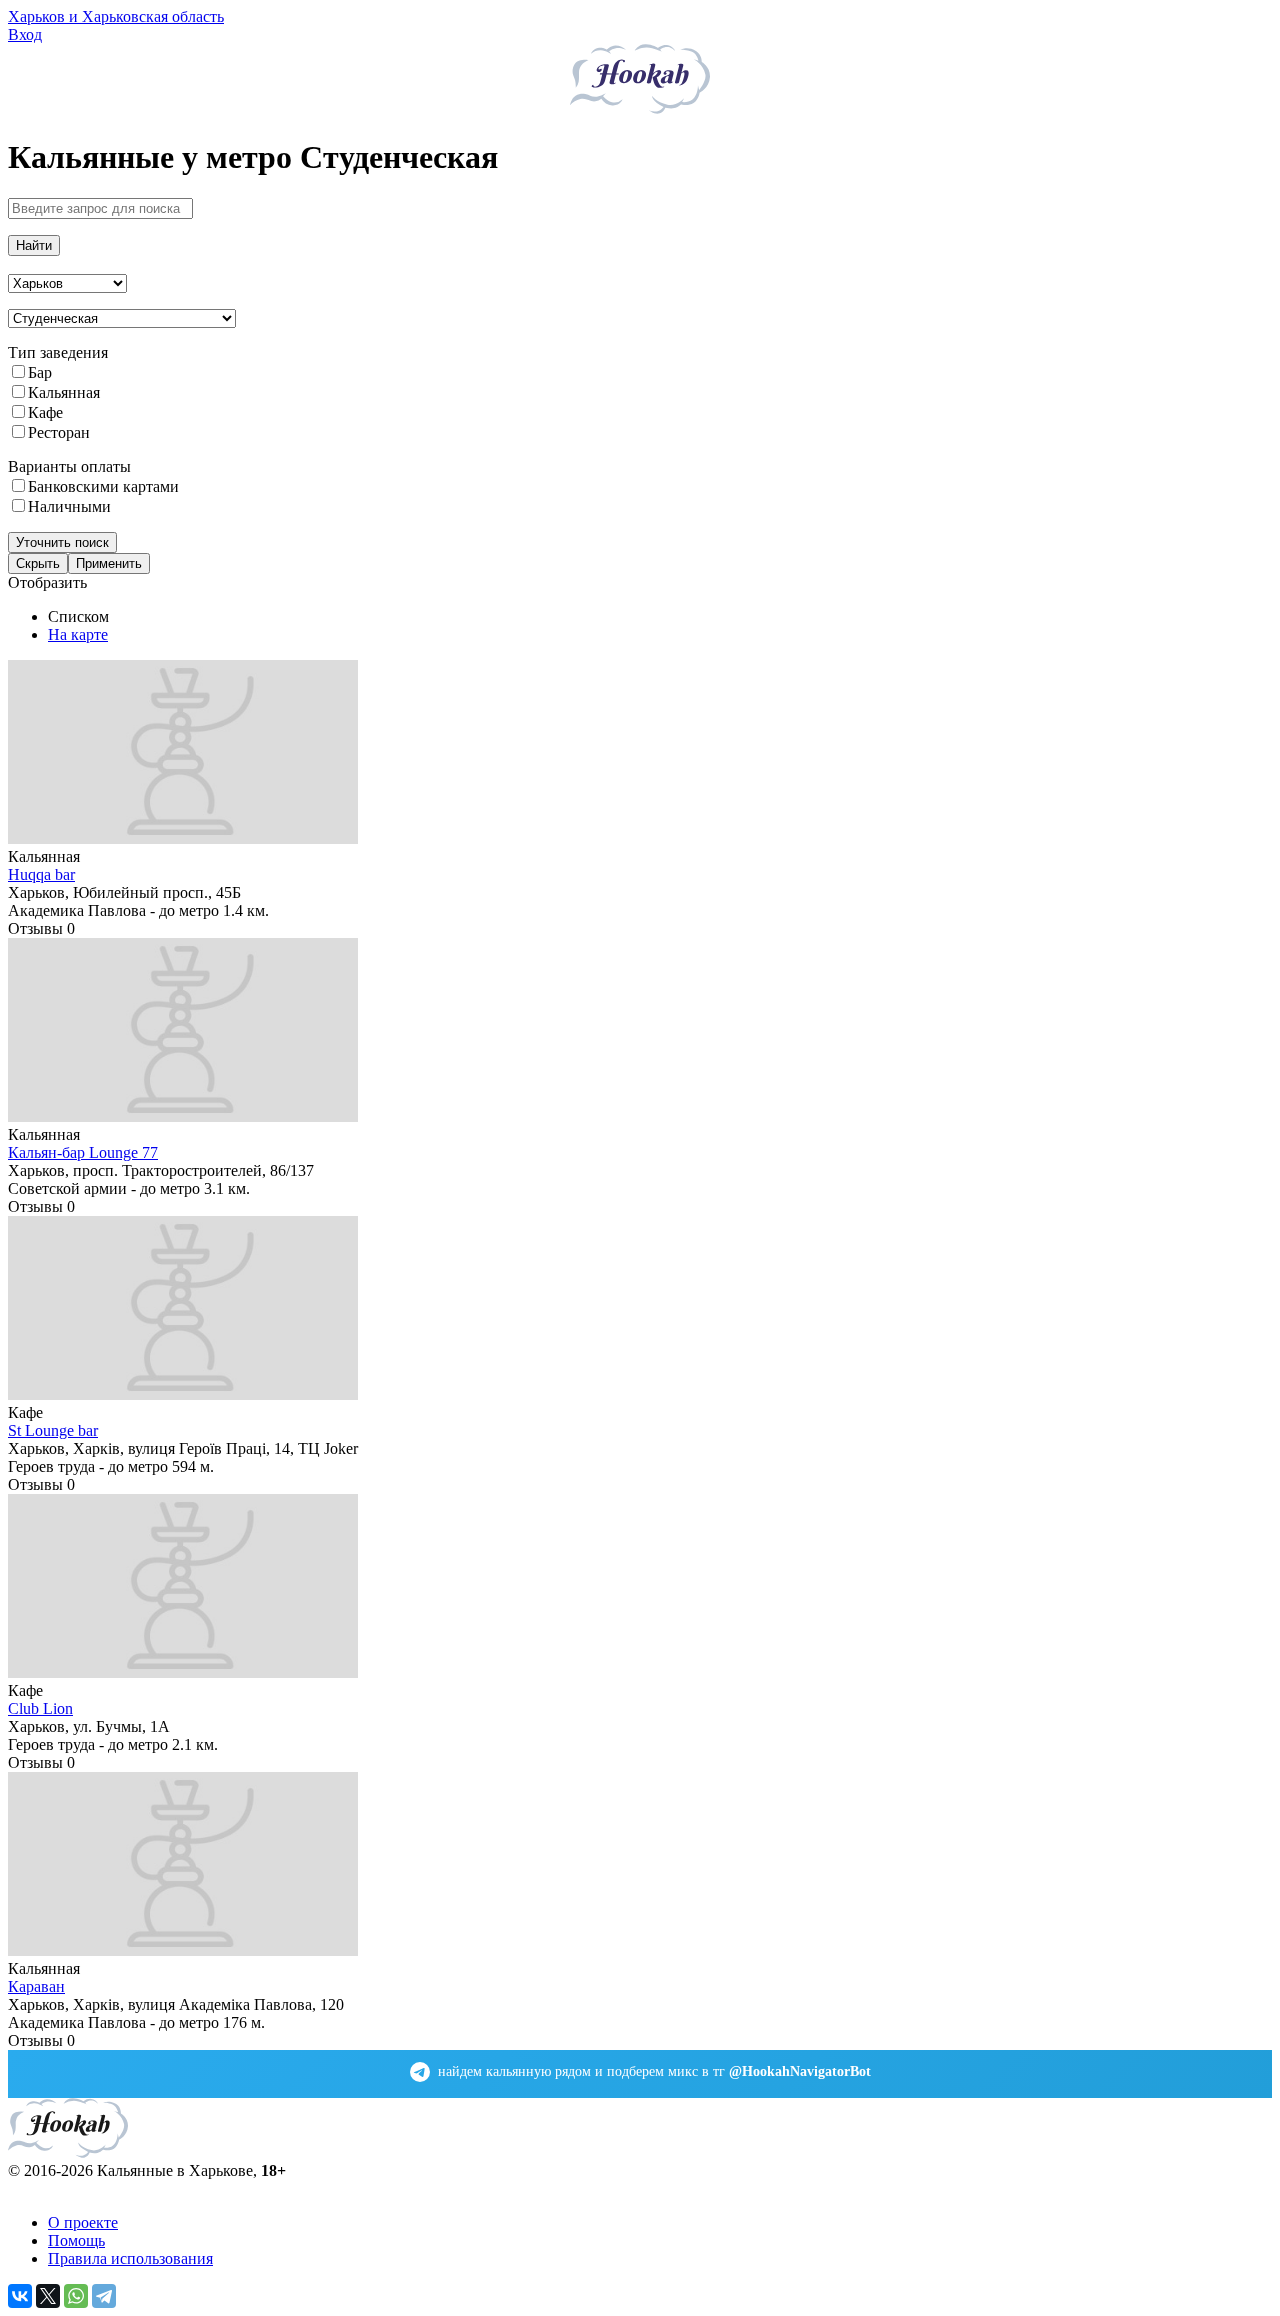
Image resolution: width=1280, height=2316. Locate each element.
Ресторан (59, 432)
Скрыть (38, 563)
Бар (40, 372)
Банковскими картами (103, 486)
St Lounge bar (53, 1430)
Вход (25, 34)
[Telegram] (104, 2296)
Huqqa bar (41, 874)
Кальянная (64, 392)
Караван (36, 1986)
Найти (34, 245)
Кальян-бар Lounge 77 (83, 1152)
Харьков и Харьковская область (116, 16)
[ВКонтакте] (20, 2296)
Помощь (76, 2240)
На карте (78, 634)
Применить (109, 563)
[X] (48, 2296)
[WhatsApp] (76, 2296)
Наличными (69, 506)
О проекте (83, 2222)
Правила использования (130, 2258)
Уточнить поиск (62, 542)
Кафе (45, 412)
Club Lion (40, 1708)
